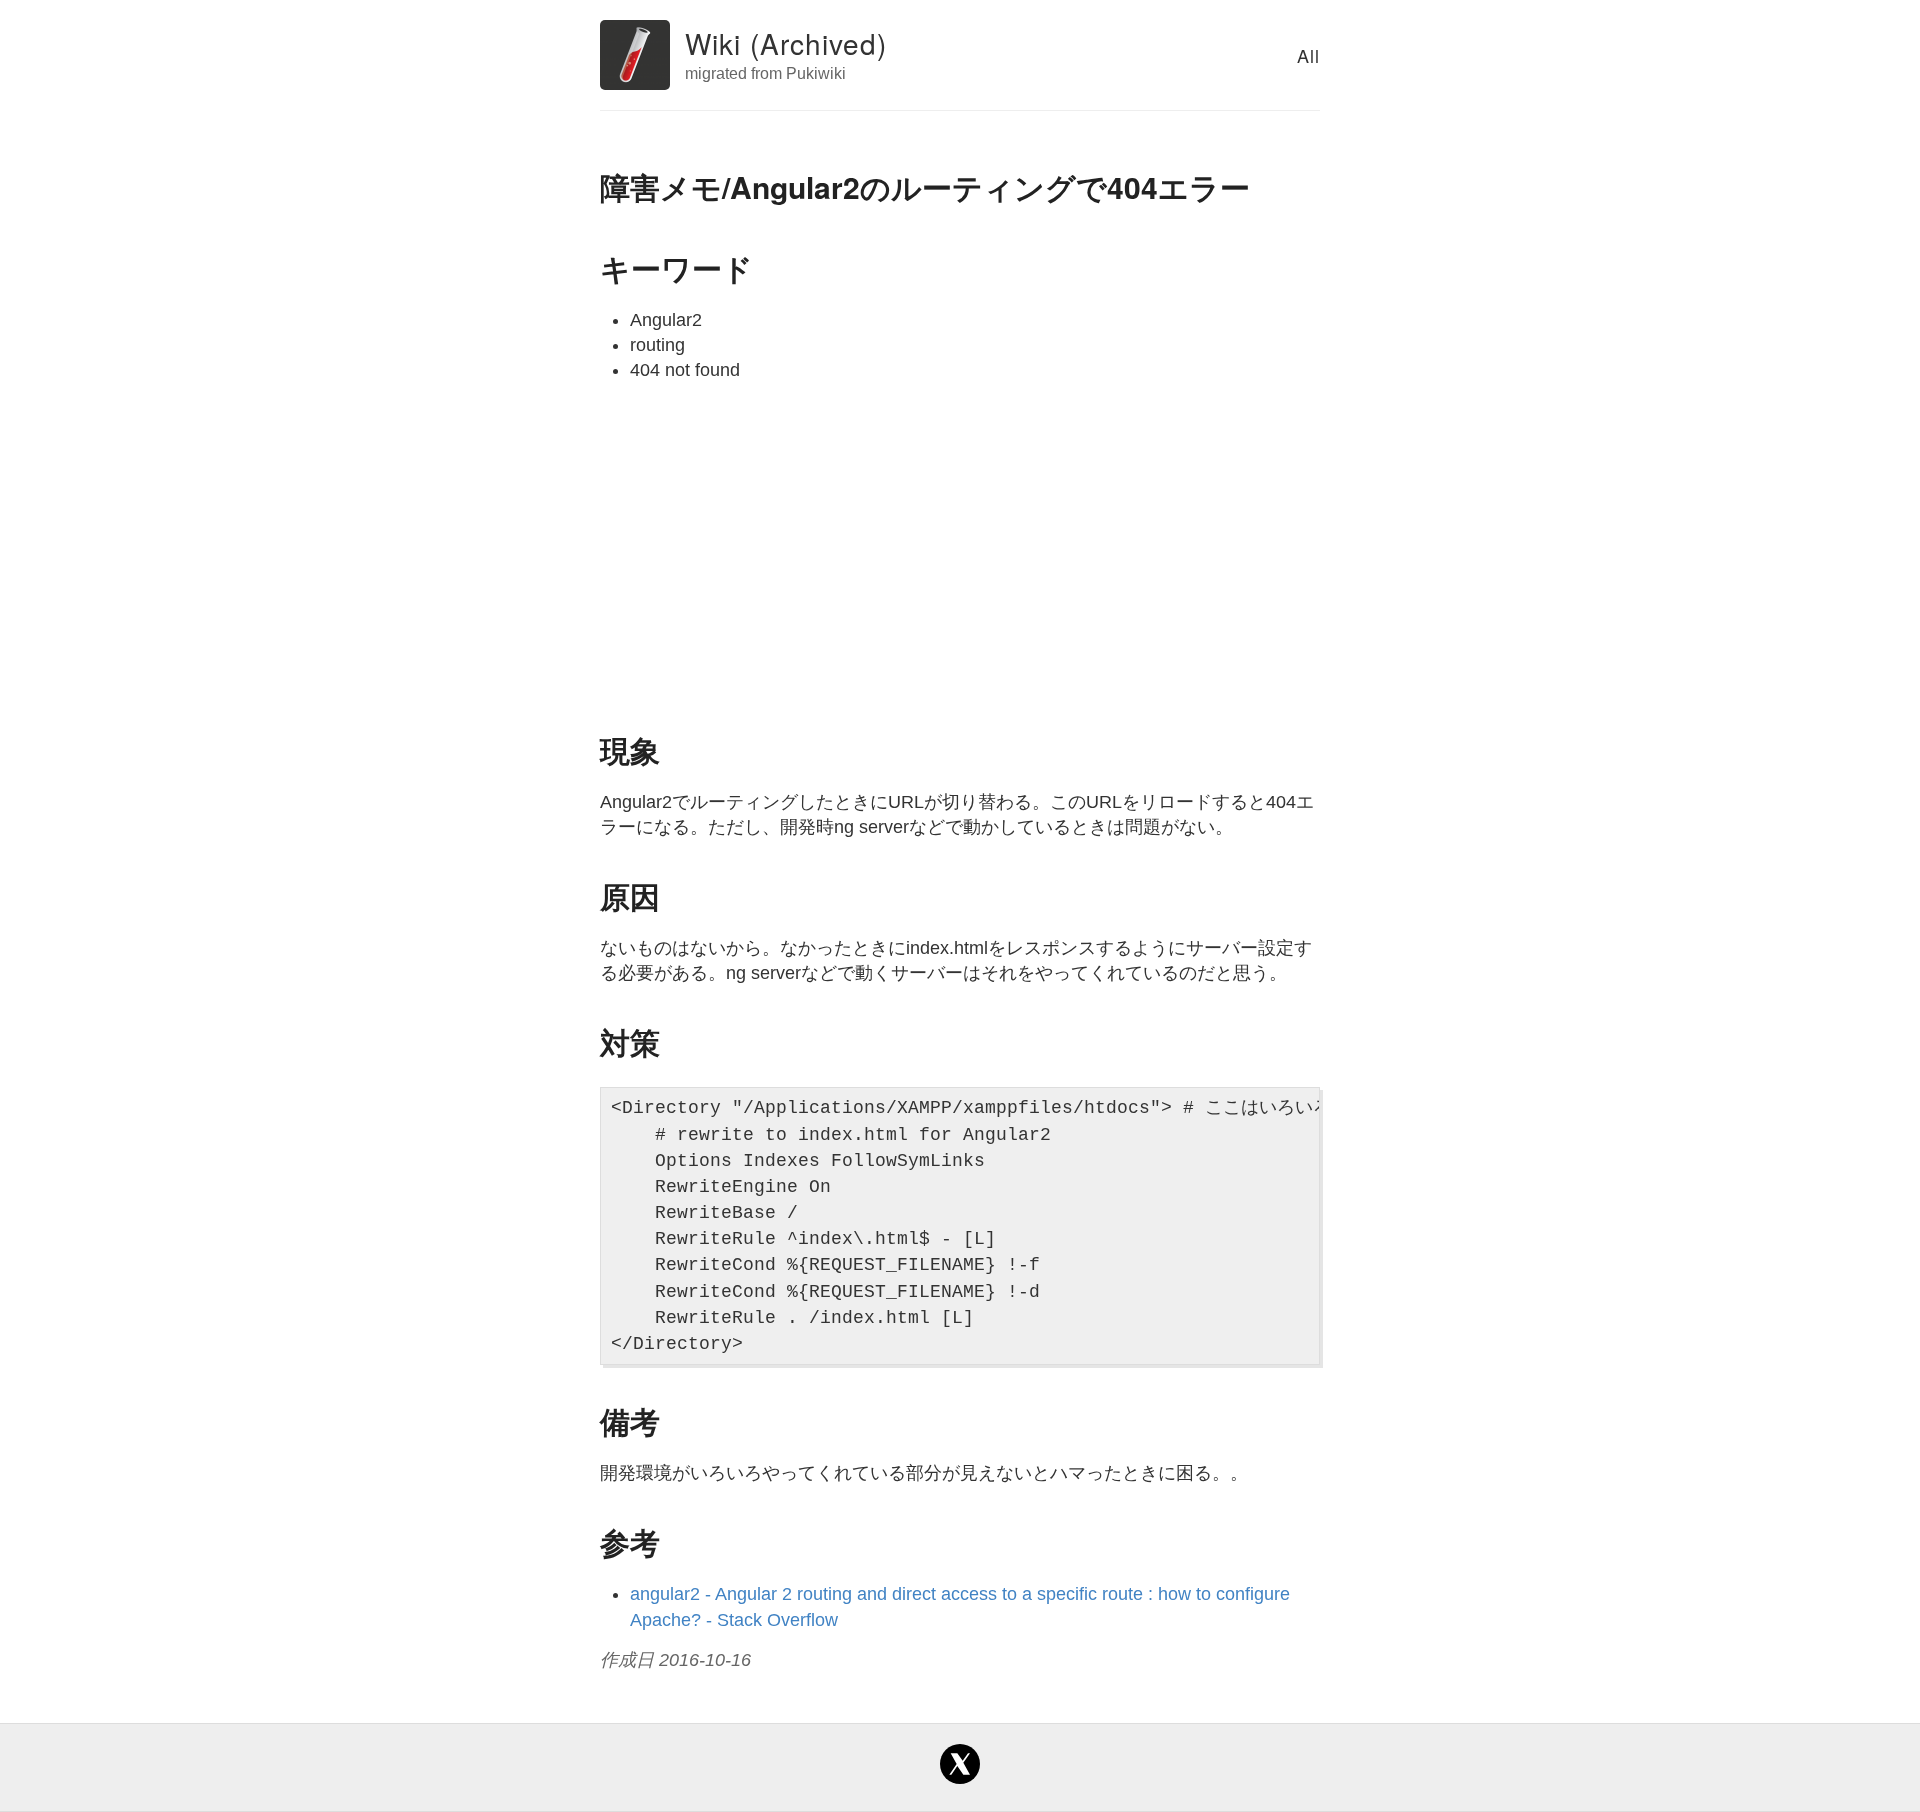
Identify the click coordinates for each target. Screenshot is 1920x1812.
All (1308, 55)
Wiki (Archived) (786, 43)
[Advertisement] (960, 554)
